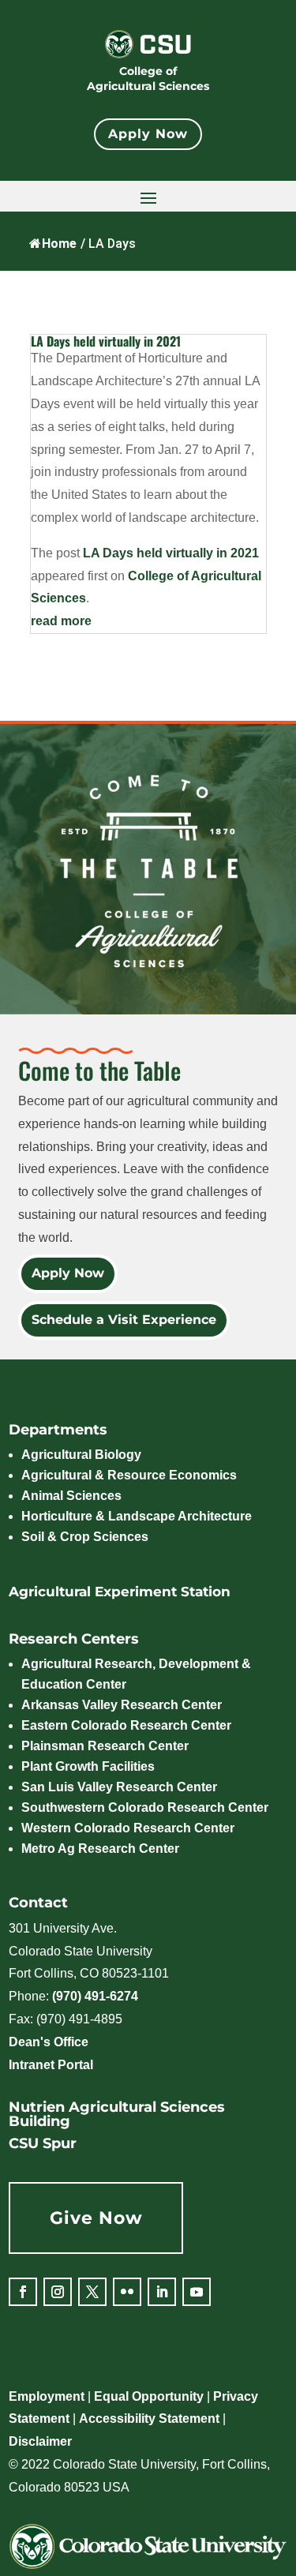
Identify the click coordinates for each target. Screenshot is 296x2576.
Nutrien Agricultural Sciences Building (117, 2114)
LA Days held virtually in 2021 (106, 341)
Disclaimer (40, 2441)
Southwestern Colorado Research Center (145, 1807)
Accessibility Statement (149, 2419)
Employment (47, 2396)
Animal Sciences (71, 1496)
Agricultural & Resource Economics (129, 1475)
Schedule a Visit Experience (124, 1320)
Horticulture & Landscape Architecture (137, 1516)
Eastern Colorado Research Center (126, 1725)
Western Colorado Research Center (128, 1828)
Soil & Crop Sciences (85, 1537)
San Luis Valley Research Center (119, 1787)
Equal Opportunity (149, 2396)
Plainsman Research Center (105, 1746)
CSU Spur (43, 2143)
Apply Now (148, 134)
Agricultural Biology (81, 1455)
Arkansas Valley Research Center (122, 1705)
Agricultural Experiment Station (120, 1592)
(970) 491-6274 (95, 1996)
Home (59, 244)
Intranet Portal (51, 2065)
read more (61, 621)
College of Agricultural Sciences (148, 79)
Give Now (96, 2218)
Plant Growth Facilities (88, 1766)
